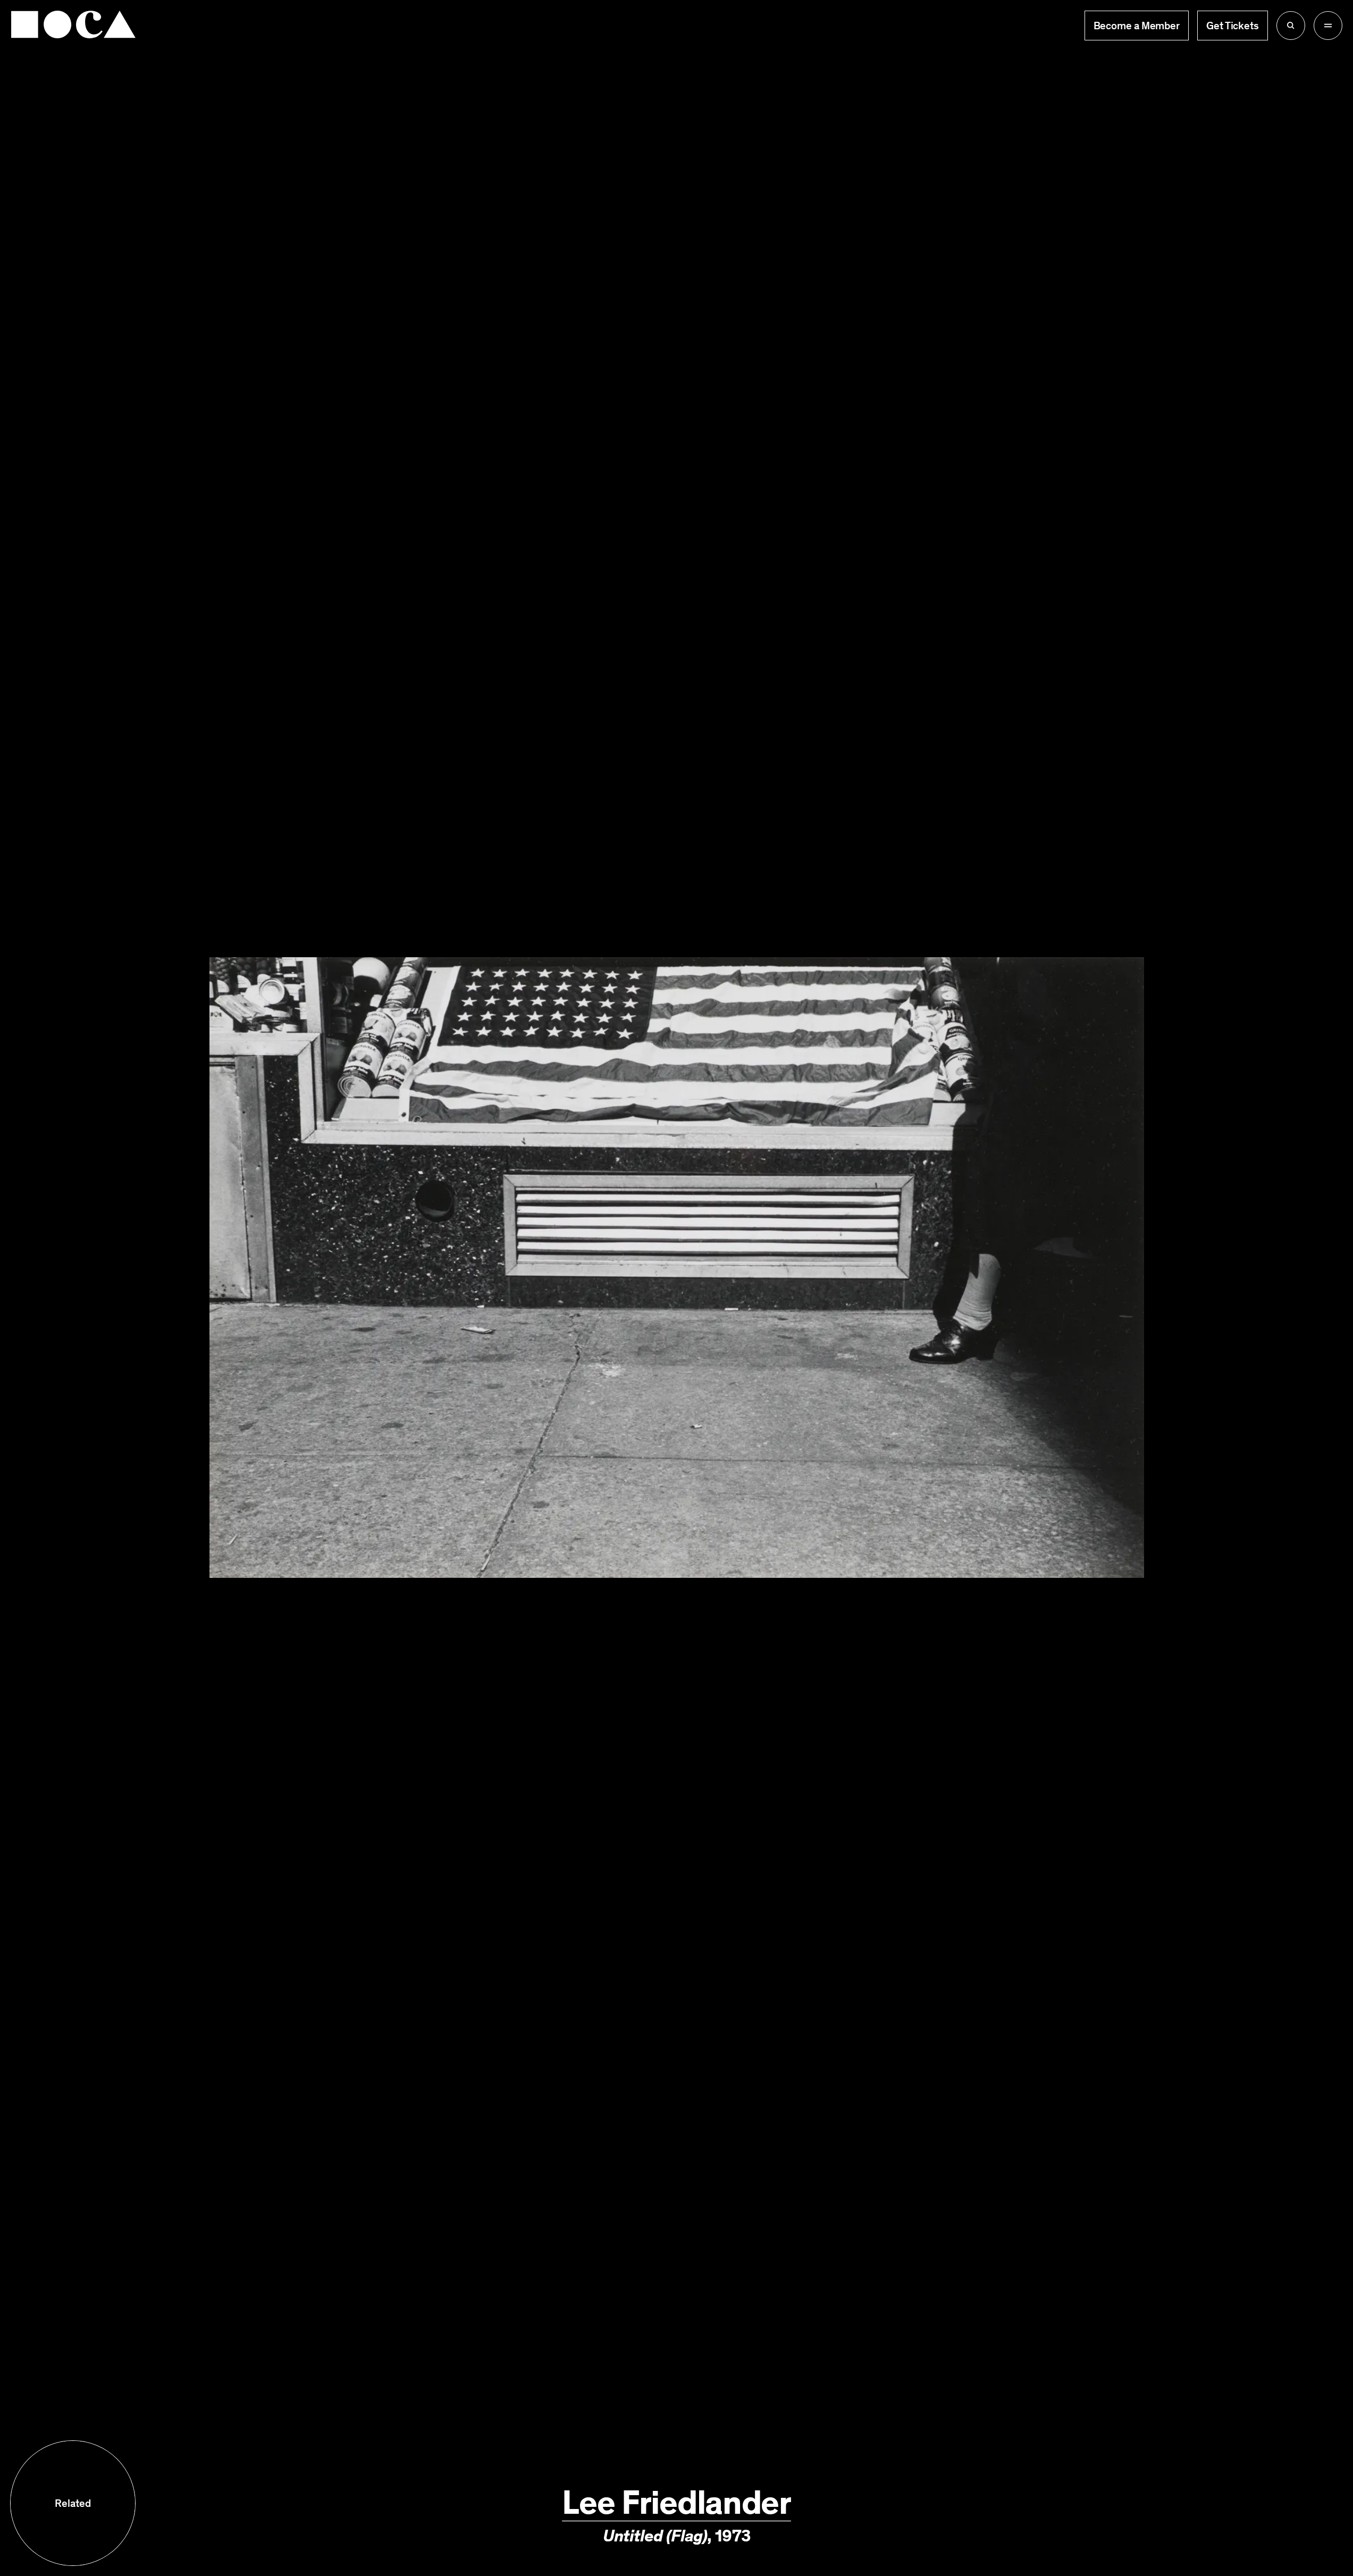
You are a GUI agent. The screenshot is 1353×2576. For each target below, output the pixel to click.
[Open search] (1291, 26)
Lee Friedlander (676, 2503)
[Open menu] (1328, 26)
